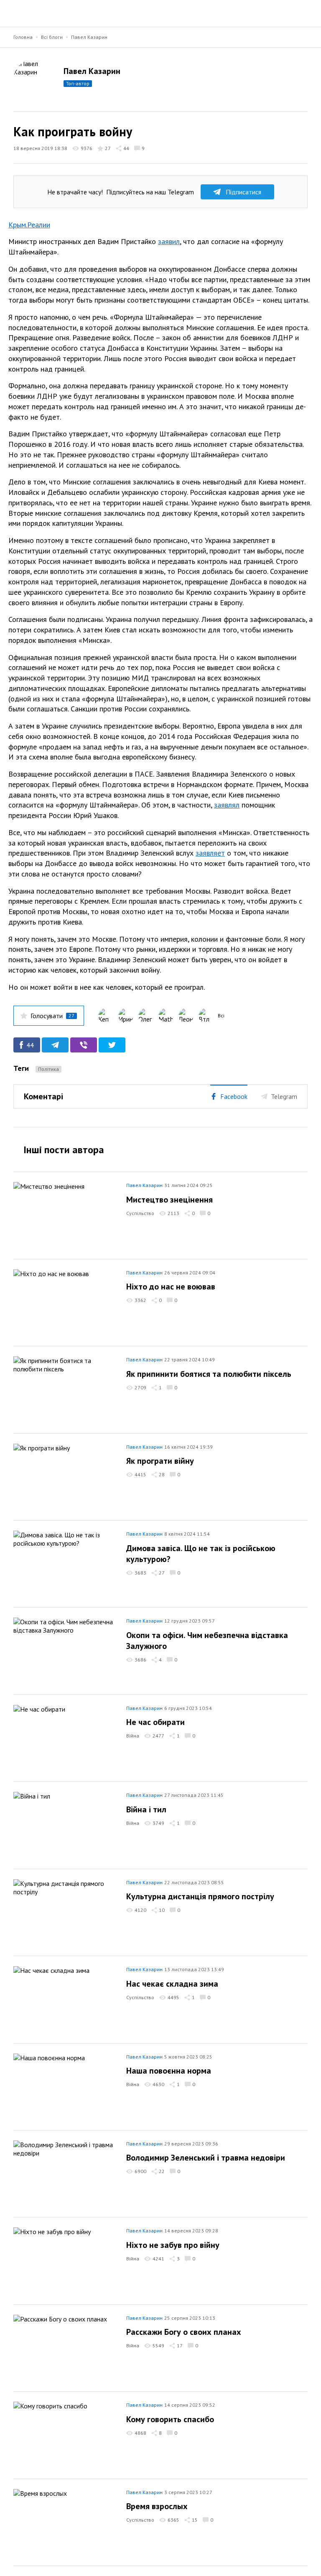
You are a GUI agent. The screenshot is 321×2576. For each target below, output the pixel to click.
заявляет (210, 853)
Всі (221, 1015)
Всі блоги (52, 37)
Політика (48, 1069)
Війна (133, 1736)
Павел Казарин (89, 37)
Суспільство (140, 1213)
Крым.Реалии (29, 225)
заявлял (227, 805)
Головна (23, 37)
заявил (169, 241)
